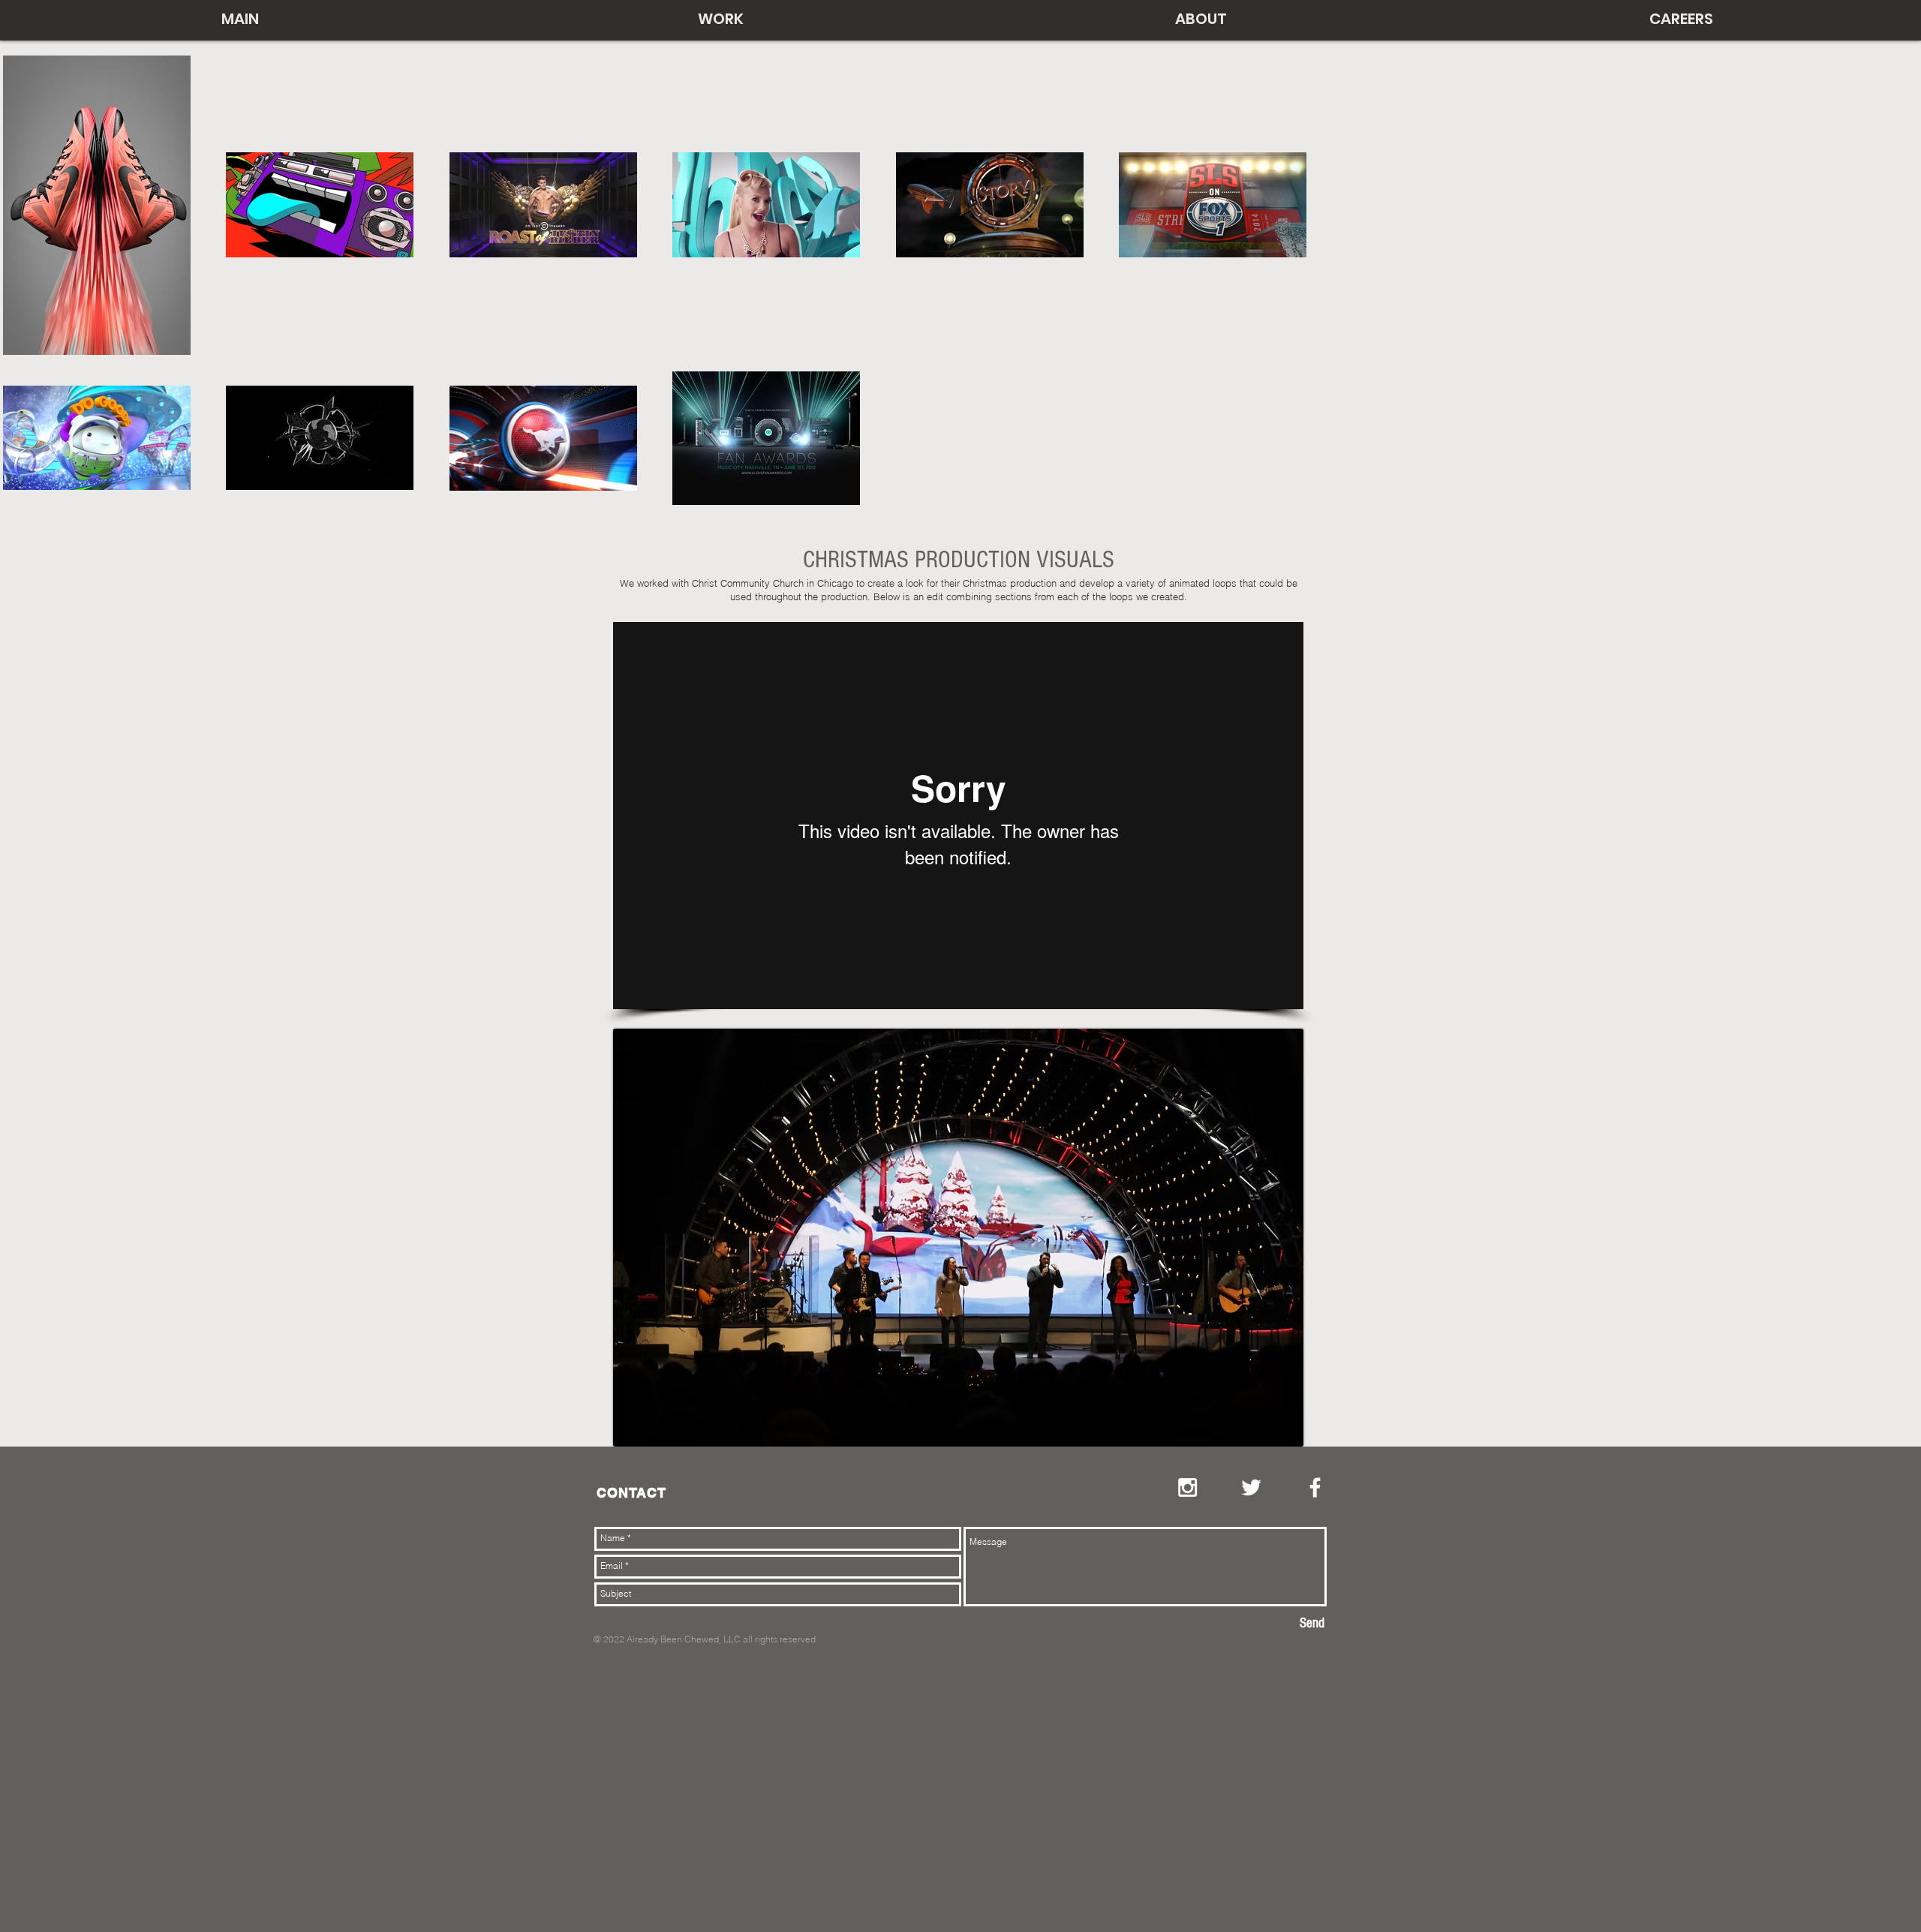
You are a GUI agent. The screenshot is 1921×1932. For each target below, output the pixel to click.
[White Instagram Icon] (1187, 1487)
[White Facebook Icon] (1315, 1487)
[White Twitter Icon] (1251, 1487)
